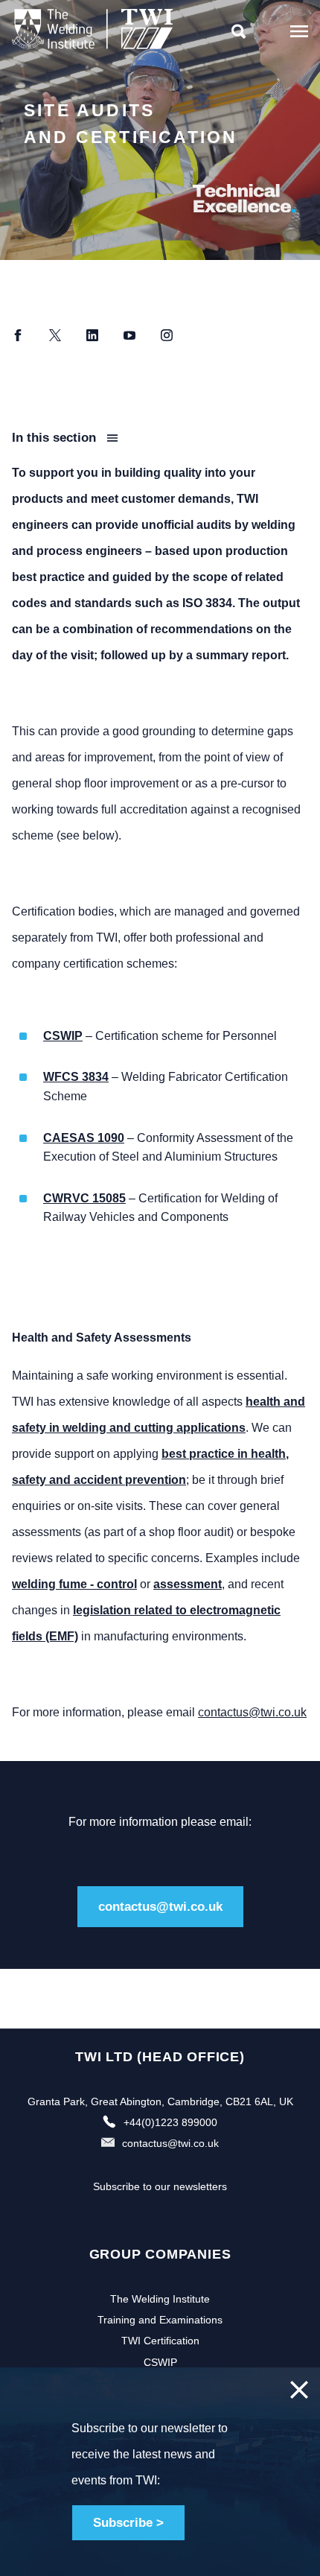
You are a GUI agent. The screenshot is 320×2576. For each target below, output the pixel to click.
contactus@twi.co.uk (252, 1712)
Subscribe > (128, 2523)
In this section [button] (56, 438)
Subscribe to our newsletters (160, 2186)
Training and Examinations (160, 2320)
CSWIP (160, 2362)
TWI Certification (160, 2341)
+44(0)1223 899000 (170, 2122)
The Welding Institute (160, 2299)
